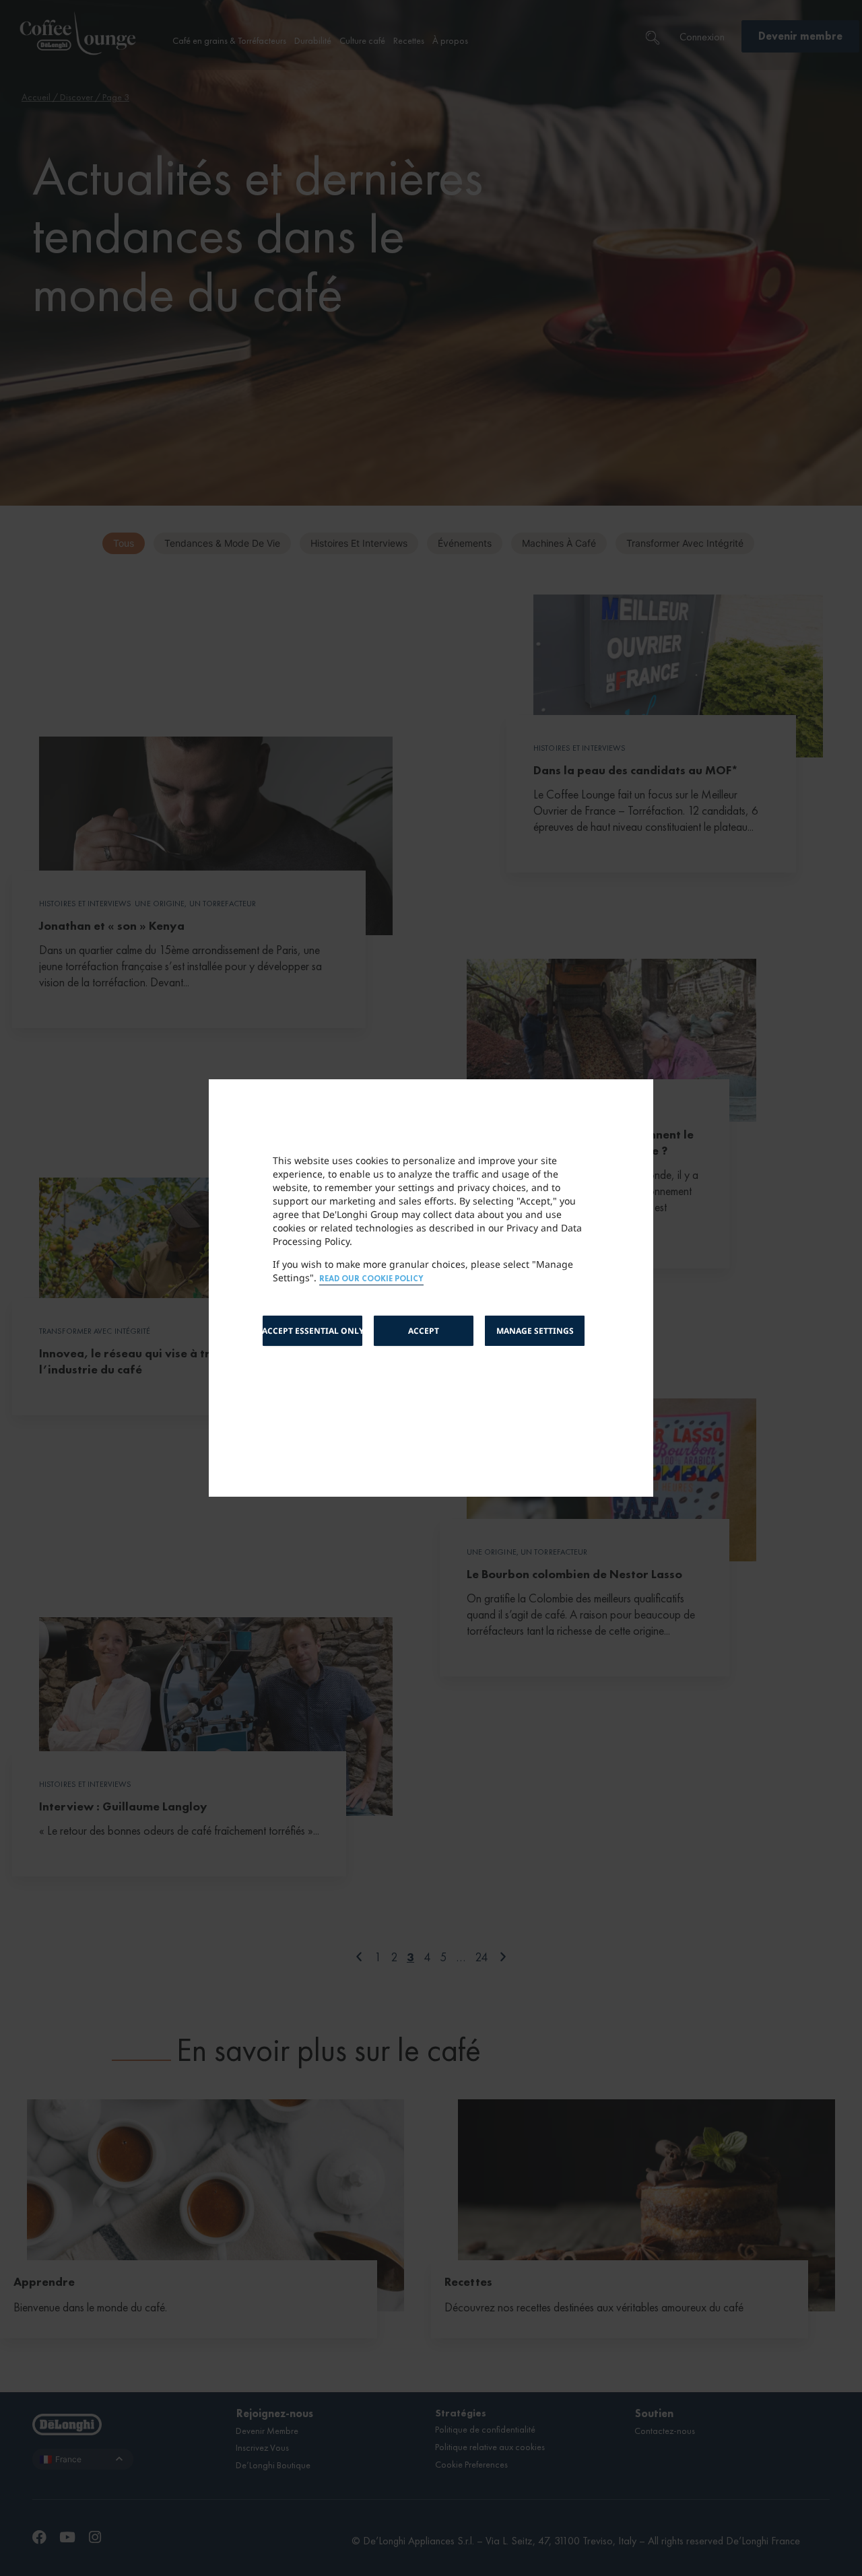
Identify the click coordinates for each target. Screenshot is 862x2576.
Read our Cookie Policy (371, 1279)
